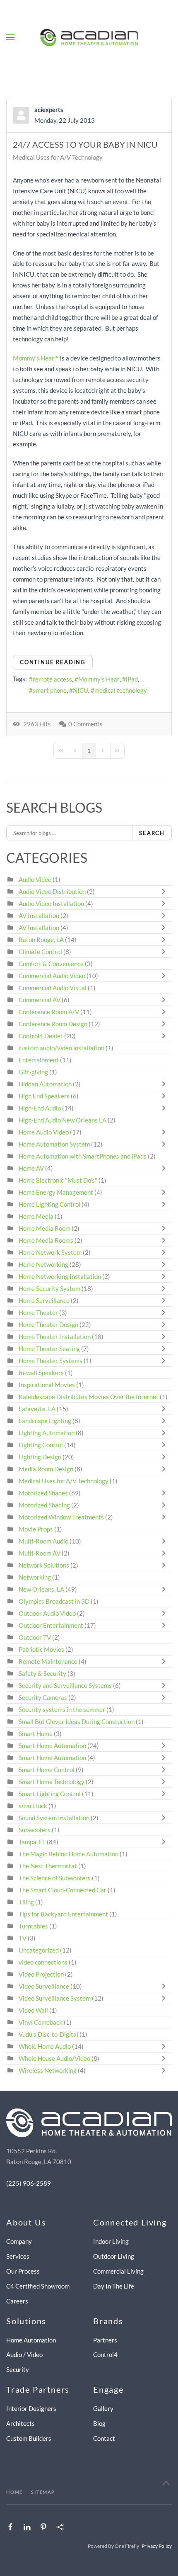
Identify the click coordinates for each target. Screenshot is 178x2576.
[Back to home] (89, 37)
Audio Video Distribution (53, 891)
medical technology (121, 690)
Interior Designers (31, 2408)
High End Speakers (44, 1096)
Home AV (31, 1168)
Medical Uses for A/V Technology (58, 157)
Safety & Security (42, 1673)
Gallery (103, 2408)
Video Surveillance (44, 1986)
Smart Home (36, 1734)
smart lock (33, 1806)
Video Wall (33, 2010)
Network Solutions (44, 1565)
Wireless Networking (48, 2070)
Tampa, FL (32, 1842)
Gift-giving (33, 1072)
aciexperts (49, 110)
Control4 (105, 2354)
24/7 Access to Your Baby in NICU (85, 144)
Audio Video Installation (51, 903)
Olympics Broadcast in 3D (54, 1601)
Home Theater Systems (51, 1361)
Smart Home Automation (52, 1746)
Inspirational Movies (47, 1385)
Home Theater (38, 1312)
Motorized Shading (44, 1505)
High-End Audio (40, 1108)
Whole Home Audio (45, 2046)
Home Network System (50, 1252)
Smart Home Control (47, 1770)
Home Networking (44, 1264)
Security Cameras (43, 1697)
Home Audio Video (44, 1132)
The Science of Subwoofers (55, 1878)
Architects (20, 2423)
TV (23, 1938)
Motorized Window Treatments (61, 1517)
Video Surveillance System (55, 1998)
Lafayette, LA (37, 1409)
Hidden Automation (46, 1084)
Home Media (36, 1216)
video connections (43, 1962)
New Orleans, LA (41, 1589)
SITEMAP (43, 2492)
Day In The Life (114, 2286)
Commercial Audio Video (52, 976)
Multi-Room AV (40, 1553)
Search (152, 833)
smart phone (50, 690)
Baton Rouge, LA (41, 940)
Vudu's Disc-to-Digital (48, 2034)
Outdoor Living (114, 2256)
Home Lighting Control (49, 1204)
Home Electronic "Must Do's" (58, 1180)
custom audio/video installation (61, 1048)
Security (18, 2369)
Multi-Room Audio (43, 1541)
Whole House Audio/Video (54, 2058)
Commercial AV (40, 1000)
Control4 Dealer (41, 1036)
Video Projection (41, 1974)
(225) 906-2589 (29, 2183)
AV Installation (39, 915)
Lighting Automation (47, 1433)
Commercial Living (118, 2271)
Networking (35, 1577)
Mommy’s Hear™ (36, 358)
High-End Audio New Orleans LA (63, 1120)
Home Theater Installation (55, 1337)
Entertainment (39, 1060)
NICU (81, 690)
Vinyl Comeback (41, 2022)
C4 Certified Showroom (38, 2286)
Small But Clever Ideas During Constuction (77, 1721)
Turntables (33, 1926)
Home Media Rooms (46, 1240)
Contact (104, 2438)
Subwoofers (35, 1830)
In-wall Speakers (41, 1373)
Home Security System (49, 1288)
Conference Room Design (53, 1024)
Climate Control (40, 952)
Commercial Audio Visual (53, 988)
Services (18, 2256)
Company (19, 2241)
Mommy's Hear (99, 679)
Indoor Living (111, 2241)
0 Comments (85, 724)
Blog (99, 2423)
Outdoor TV (35, 1637)
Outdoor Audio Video (47, 1613)
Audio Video (35, 879)
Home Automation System (54, 1144)
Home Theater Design (48, 1325)
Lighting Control (41, 1445)
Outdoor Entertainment (51, 1625)
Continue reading (53, 662)
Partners (105, 2340)
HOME (14, 2492)
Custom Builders (29, 2438)
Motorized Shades (43, 1493)
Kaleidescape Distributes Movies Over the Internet (89, 1397)
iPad (132, 679)
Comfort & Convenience (51, 964)
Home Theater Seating (49, 1349)
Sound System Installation (55, 1818)
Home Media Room (44, 1228)
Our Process (23, 2271)
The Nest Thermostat (48, 1866)
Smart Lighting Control (50, 1794)
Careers (17, 2301)
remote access (52, 679)
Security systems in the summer (62, 1709)
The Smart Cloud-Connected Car (63, 1890)
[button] (10, 37)
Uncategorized (39, 1950)
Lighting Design (40, 1457)
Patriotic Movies (41, 1649)
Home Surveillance (44, 1300)
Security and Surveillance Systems (65, 1685)
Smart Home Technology (52, 1782)
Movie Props (36, 1529)
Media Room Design (46, 1469)
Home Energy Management (56, 1192)
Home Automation (31, 2340)
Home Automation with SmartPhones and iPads (83, 1156)
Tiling (26, 1902)
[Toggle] (166, 891)
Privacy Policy (157, 2546)
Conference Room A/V (49, 1012)
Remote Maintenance (49, 1661)
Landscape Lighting (45, 1421)
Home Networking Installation (60, 1276)
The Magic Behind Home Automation (69, 1854)
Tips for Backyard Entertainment (63, 1914)
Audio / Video (24, 2354)
